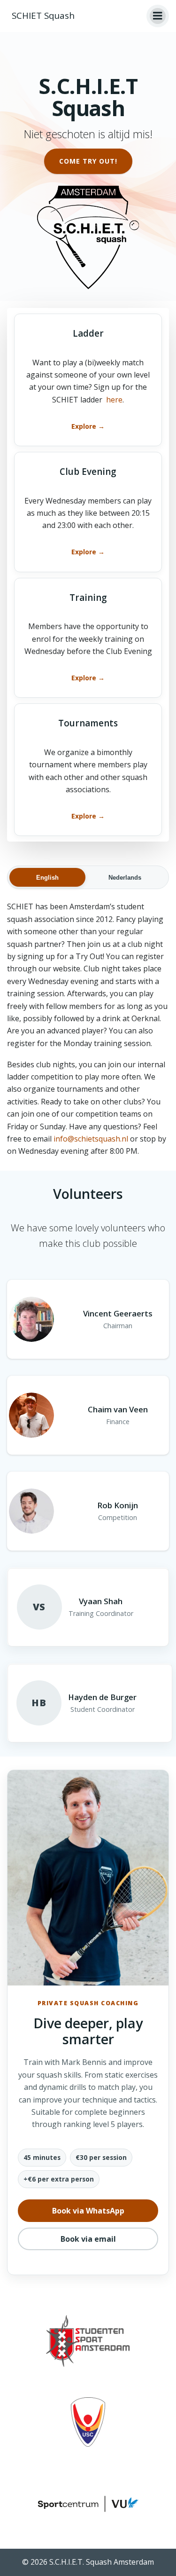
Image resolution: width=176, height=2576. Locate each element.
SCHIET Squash (43, 16)
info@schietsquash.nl (91, 1139)
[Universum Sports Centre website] (88, 2422)
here (114, 400)
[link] (88, 380)
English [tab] (47, 878)
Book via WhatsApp (88, 2211)
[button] (158, 16)
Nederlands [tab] (125, 878)
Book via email (88, 2239)
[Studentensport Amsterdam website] (88, 2341)
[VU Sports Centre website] (88, 2503)
